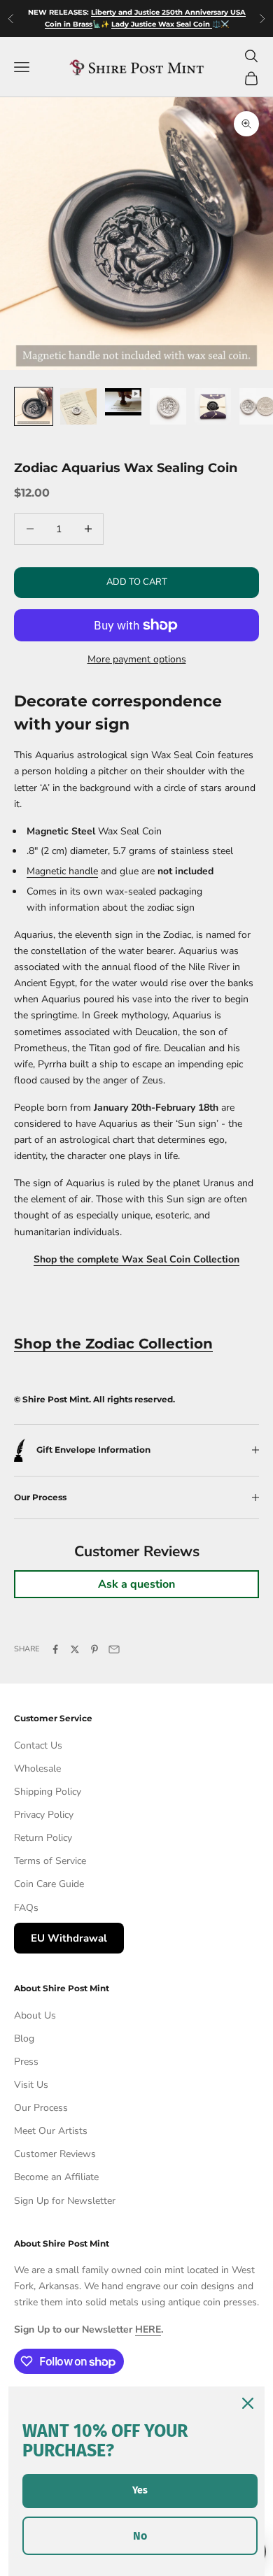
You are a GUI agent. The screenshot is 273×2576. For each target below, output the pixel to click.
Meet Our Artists (51, 2131)
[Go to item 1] (34, 406)
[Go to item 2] (78, 406)
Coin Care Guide (49, 1884)
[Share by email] (114, 1649)
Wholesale (37, 1769)
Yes (140, 2490)
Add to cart (137, 582)
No (140, 2536)
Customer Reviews (55, 2154)
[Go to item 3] (123, 402)
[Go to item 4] (168, 406)
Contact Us (38, 1745)
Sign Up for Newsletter (65, 2201)
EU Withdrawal (69, 1938)
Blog (24, 2038)
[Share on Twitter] (75, 1649)
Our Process (41, 2108)
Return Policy (43, 1838)
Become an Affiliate (56, 2177)
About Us (35, 2015)
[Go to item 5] (213, 406)
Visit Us (31, 2085)
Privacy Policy (44, 1815)
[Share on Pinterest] (94, 1649)
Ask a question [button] (136, 1584)
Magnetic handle (62, 871)
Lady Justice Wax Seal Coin (162, 24)
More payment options (137, 659)
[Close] (248, 2403)
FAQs (26, 1908)
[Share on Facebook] (55, 1649)
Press (26, 2062)
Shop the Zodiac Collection (113, 1344)
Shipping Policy (48, 1792)
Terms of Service (50, 1861)
